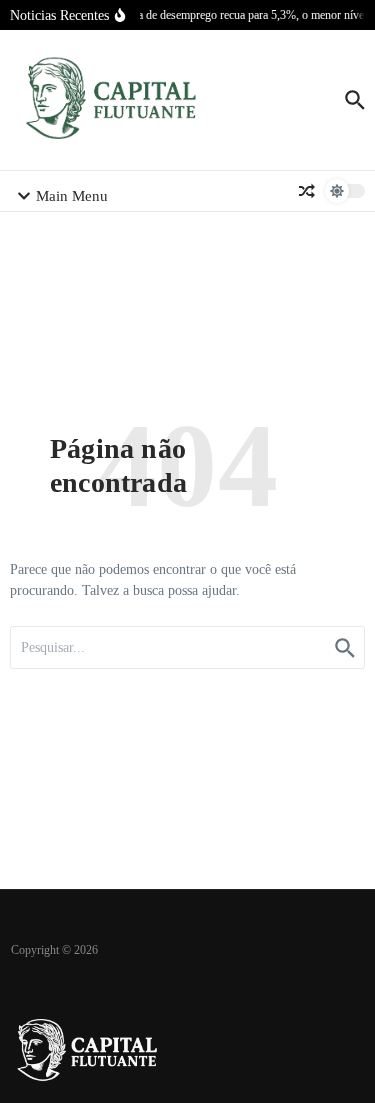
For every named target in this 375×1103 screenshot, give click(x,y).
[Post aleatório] (307, 191)
